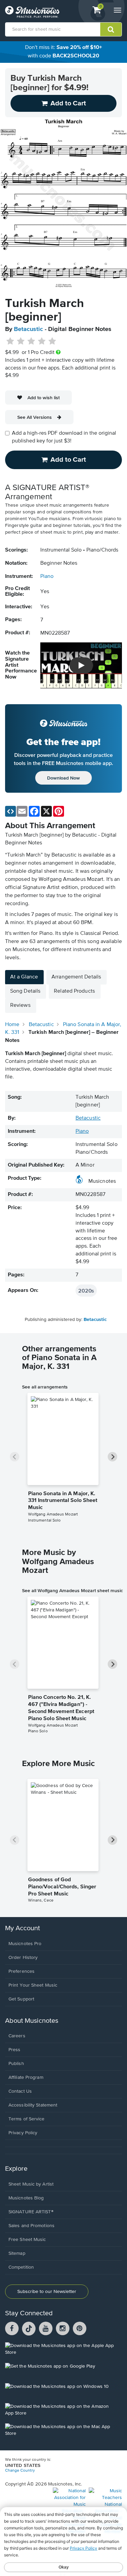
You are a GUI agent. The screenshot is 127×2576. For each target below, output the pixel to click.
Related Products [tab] (74, 991)
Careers (17, 2036)
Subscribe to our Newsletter (47, 2292)
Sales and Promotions (31, 2226)
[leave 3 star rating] (31, 341)
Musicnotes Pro (25, 1944)
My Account (23, 1928)
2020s (86, 1291)
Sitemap (17, 2253)
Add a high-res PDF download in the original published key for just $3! (64, 437)
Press (15, 2050)
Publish (16, 2064)
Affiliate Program (26, 2077)
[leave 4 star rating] (42, 341)
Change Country (20, 2471)
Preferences (22, 1971)
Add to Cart (68, 460)
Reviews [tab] (20, 1005)
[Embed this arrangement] (10, 811)
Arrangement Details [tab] (76, 977)
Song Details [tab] (25, 991)
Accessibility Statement (33, 2105)
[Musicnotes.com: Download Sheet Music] (32, 12)
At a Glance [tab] (24, 977)
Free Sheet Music (27, 2240)
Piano (47, 577)
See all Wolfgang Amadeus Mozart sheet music (72, 1590)
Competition (21, 2267)
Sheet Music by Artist (31, 2184)
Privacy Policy (23, 2133)
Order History (23, 1958)
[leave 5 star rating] (52, 341)
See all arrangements (45, 1387)
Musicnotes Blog (26, 2198)
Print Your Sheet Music (33, 1985)
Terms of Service (27, 2119)
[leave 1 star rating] (10, 341)
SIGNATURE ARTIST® (31, 2212)
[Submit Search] (111, 29)
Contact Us (20, 2091)
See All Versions (35, 417)
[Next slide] (112, 1457)
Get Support (21, 1999)
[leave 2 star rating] (21, 341)
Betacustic (28, 329)
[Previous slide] (15, 1457)
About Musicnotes (32, 2021)
